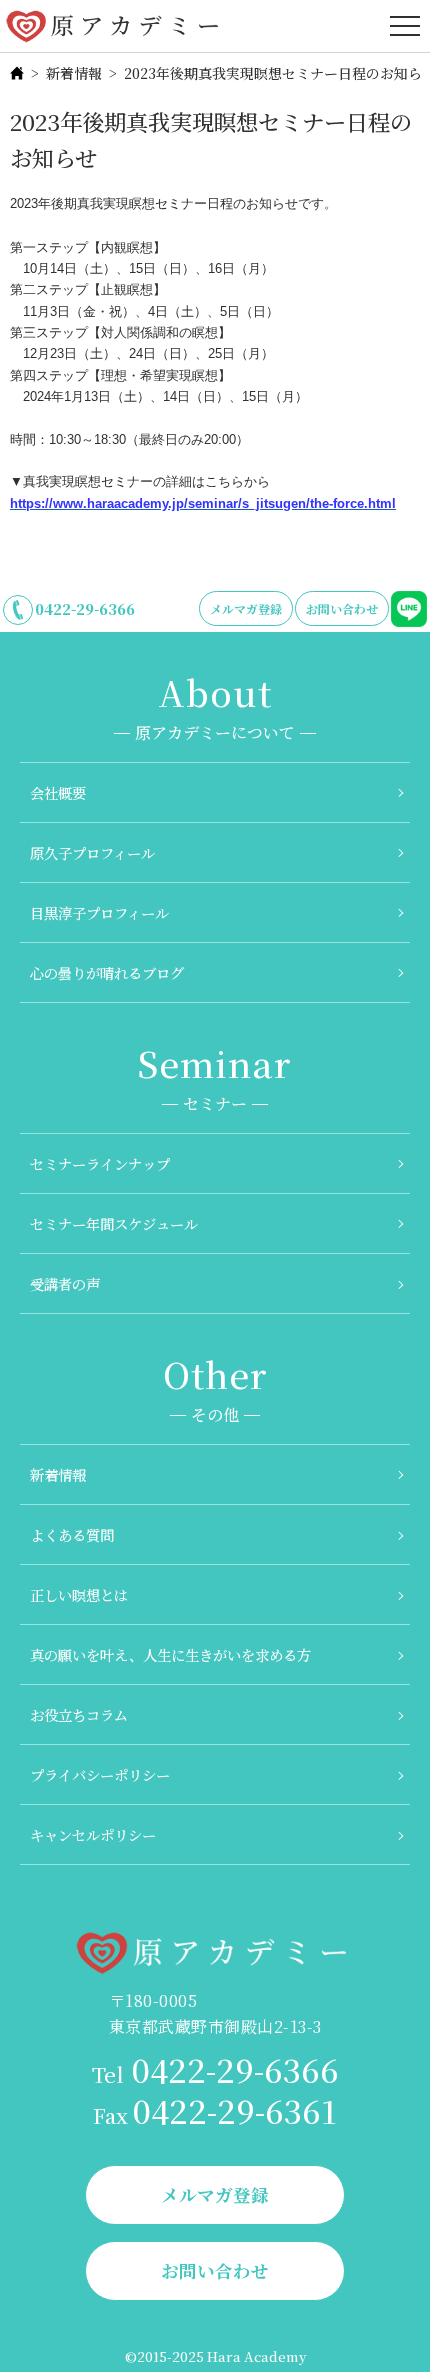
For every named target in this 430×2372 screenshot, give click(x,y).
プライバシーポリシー (100, 1774)
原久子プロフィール (92, 852)
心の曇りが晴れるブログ (107, 972)
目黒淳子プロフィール (99, 912)
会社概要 (58, 792)
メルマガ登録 (246, 608)
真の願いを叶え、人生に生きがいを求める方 (170, 1654)
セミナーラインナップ (100, 1163)
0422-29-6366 (85, 608)
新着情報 (74, 73)
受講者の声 (65, 1283)
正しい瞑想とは (79, 1594)
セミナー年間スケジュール (114, 1223)
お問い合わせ (342, 608)
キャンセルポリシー (93, 1834)
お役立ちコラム (79, 1714)
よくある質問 (72, 1534)
